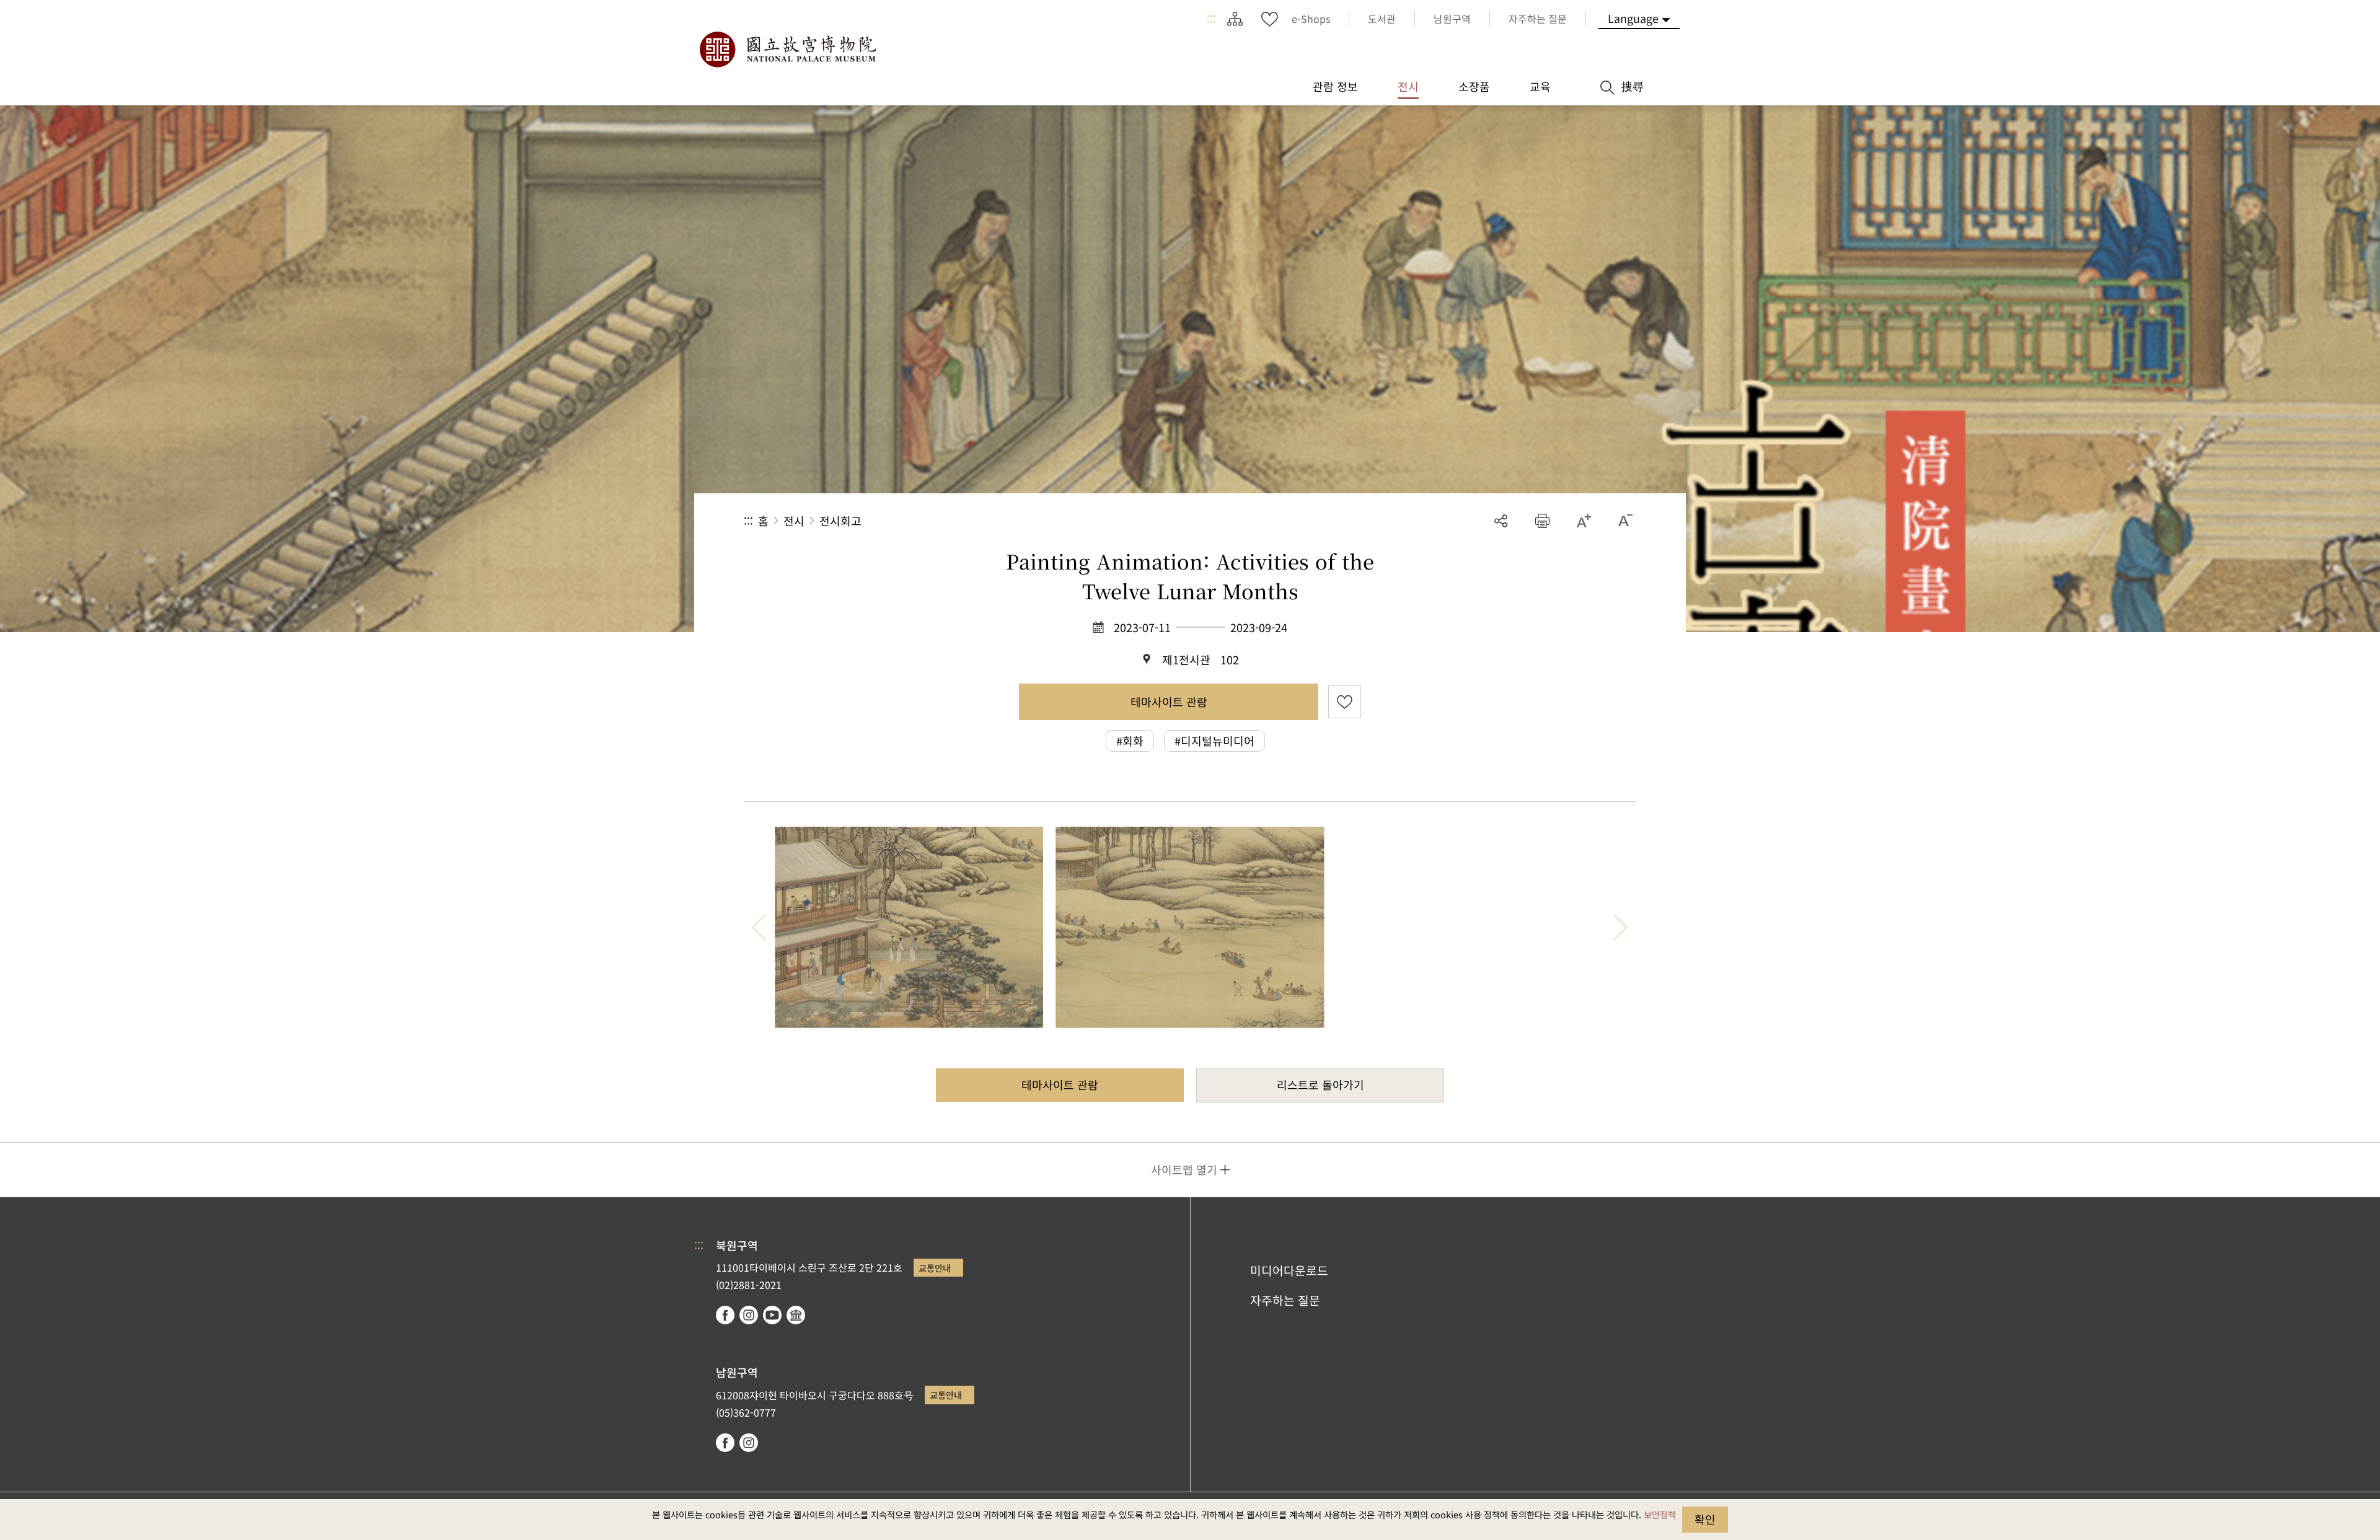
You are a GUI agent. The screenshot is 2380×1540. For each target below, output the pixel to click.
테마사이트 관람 (1169, 702)
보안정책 (1660, 1514)
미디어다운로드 (1289, 1270)
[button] (1542, 521)
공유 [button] (1501, 521)
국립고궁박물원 (787, 50)
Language (1633, 18)
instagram (749, 1315)
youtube (772, 1315)
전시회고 (840, 521)
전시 (794, 521)
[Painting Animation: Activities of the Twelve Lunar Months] (909, 927)
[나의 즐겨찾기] (1269, 19)
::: (1211, 19)
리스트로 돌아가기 (1320, 1085)
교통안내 (935, 1268)
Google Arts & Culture (796, 1315)
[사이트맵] (1235, 19)
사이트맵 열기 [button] (1184, 1169)
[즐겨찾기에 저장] (1345, 702)
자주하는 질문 (1285, 1300)
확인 (1705, 1519)
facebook (725, 1315)
